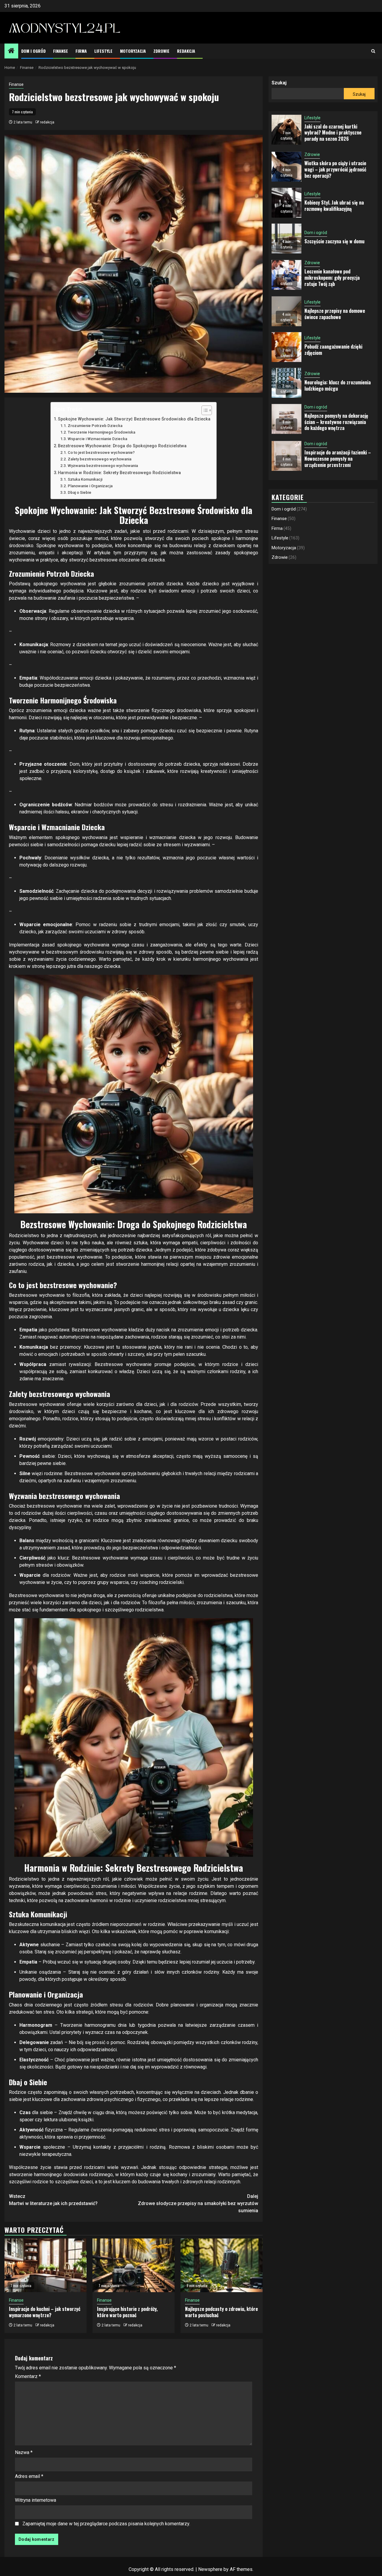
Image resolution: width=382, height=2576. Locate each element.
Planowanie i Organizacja (90, 486)
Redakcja (186, 51)
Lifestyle (103, 51)
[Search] (373, 51)
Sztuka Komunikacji (85, 479)
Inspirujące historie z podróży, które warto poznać (127, 2312)
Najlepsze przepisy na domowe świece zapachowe (335, 314)
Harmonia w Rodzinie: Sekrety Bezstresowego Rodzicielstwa (119, 473)
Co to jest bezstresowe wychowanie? (101, 452)
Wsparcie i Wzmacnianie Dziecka (97, 439)
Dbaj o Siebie (80, 492)
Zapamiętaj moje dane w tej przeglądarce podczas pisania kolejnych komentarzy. (106, 2524)
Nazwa (24, 2452)
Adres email (29, 2476)
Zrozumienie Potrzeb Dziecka (95, 426)
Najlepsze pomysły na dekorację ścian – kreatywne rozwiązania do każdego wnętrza (336, 422)
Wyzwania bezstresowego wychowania (103, 466)
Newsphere (210, 2569)
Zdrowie (161, 51)
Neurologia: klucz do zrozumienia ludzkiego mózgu (338, 386)
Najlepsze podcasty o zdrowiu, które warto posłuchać (221, 2312)
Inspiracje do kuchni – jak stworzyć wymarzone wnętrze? (45, 2312)
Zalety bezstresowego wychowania (100, 459)
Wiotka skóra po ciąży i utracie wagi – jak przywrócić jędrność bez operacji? (335, 170)
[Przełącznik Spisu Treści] (204, 410)
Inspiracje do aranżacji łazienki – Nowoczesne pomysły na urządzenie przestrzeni (338, 459)
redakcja (47, 122)
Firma (81, 51)
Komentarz (28, 2376)
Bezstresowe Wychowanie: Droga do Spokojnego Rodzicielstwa (122, 446)
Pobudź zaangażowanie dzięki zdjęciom (333, 350)
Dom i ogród (33, 51)
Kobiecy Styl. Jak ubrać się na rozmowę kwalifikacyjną (334, 206)
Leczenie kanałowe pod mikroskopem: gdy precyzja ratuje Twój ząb (332, 278)
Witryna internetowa (36, 2500)
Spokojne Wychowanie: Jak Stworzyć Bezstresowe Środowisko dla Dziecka (134, 419)
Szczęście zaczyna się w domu (334, 242)
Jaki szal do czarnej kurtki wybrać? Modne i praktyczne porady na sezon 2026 (333, 133)
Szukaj (279, 83)
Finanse (61, 51)
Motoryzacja (133, 51)
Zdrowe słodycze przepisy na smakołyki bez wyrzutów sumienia (198, 2203)
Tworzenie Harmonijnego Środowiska (101, 432)
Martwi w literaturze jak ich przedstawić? (53, 2200)
